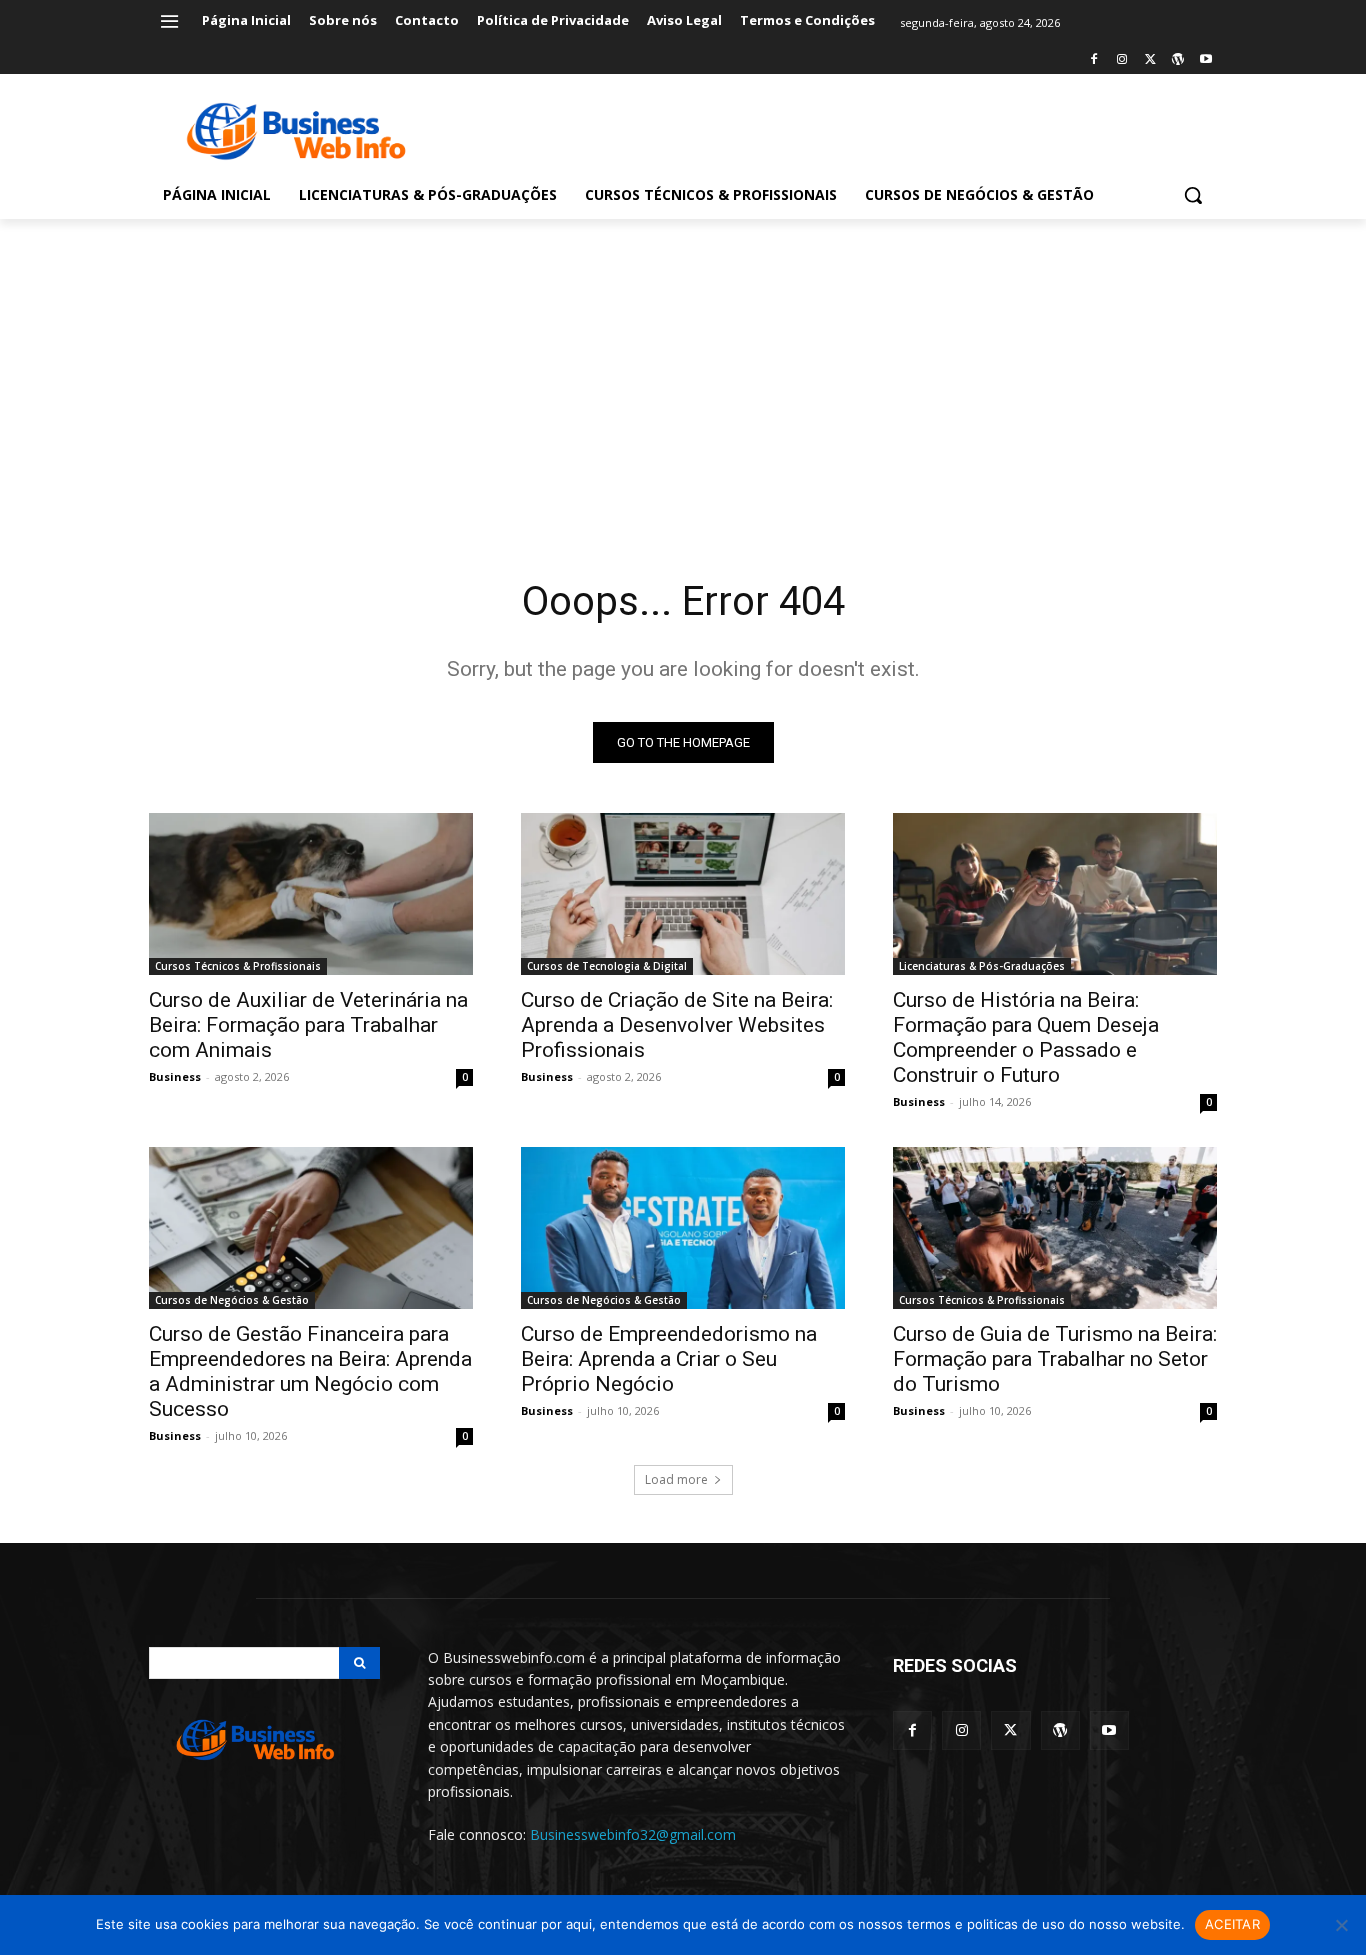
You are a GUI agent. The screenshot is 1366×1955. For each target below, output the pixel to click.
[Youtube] (1205, 60)
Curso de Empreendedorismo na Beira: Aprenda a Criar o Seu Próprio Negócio (669, 1359)
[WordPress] (1177, 60)
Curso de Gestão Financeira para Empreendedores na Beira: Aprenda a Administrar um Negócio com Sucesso (310, 1371)
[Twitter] (1150, 60)
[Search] (359, 1663)
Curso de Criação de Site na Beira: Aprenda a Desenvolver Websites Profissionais (677, 1025)
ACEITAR (1232, 1924)
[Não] (1341, 1925)
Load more (676, 1479)
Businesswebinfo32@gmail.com (633, 1834)
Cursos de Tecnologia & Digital (607, 966)
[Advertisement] (683, 369)
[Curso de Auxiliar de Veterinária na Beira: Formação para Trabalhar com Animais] (311, 894)
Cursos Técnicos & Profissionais (238, 966)
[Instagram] (1122, 60)
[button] (1193, 195)
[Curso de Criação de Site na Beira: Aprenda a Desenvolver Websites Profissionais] (683, 894)
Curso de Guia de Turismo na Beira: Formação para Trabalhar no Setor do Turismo (1055, 1359)
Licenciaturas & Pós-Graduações (982, 966)
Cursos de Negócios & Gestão (232, 1300)
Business (175, 1076)
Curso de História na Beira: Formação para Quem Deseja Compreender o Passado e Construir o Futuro (1026, 1037)
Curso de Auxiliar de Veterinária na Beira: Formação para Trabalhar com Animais (308, 1025)
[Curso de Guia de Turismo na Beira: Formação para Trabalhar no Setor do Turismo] (1055, 1228)
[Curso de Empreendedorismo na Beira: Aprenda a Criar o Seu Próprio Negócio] (683, 1228)
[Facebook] (1094, 60)
